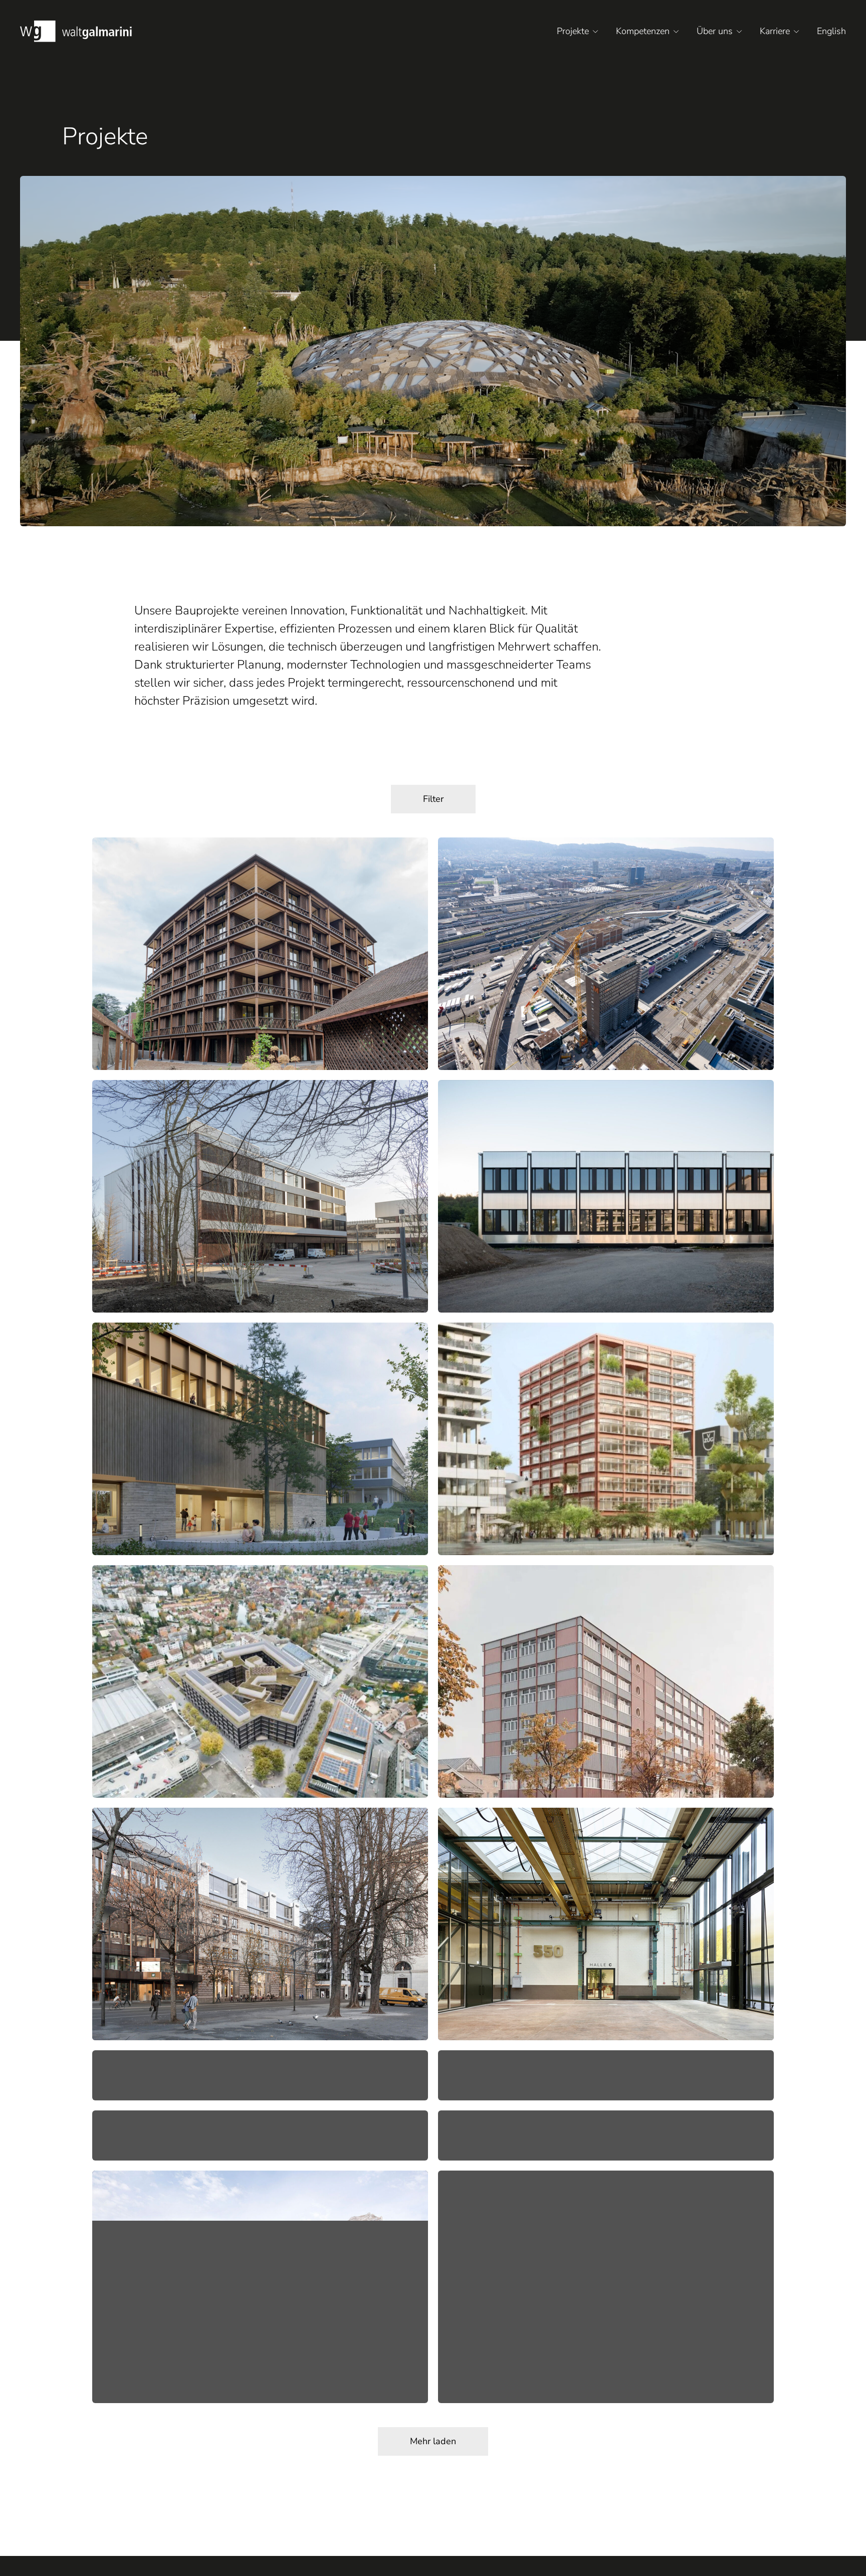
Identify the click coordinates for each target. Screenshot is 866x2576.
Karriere (775, 31)
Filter (433, 799)
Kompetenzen (643, 31)
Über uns (715, 31)
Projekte (573, 31)
